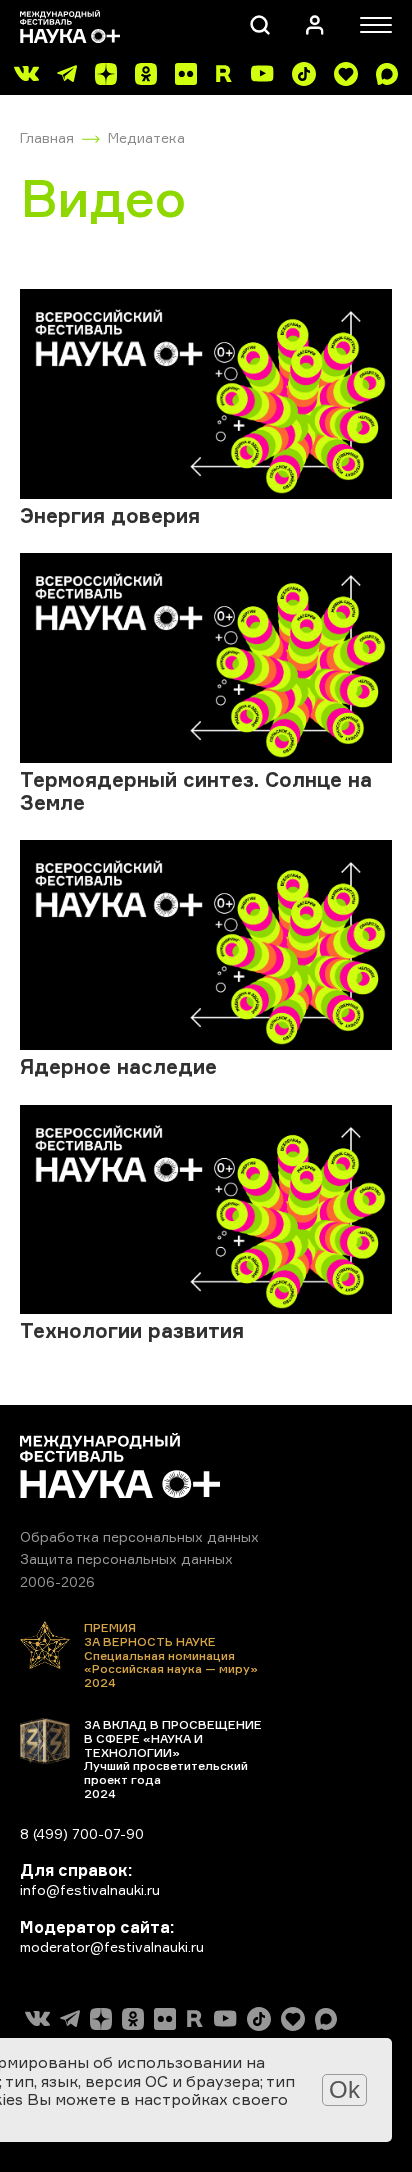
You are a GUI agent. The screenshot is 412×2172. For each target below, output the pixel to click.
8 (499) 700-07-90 (82, 1833)
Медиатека (146, 137)
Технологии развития (132, 1330)
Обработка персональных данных (139, 1536)
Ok (344, 2089)
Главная (47, 137)
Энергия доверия (110, 515)
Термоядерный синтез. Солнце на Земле (196, 791)
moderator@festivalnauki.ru (112, 1946)
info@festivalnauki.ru (90, 1889)
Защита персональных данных (126, 1558)
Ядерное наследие (118, 1066)
